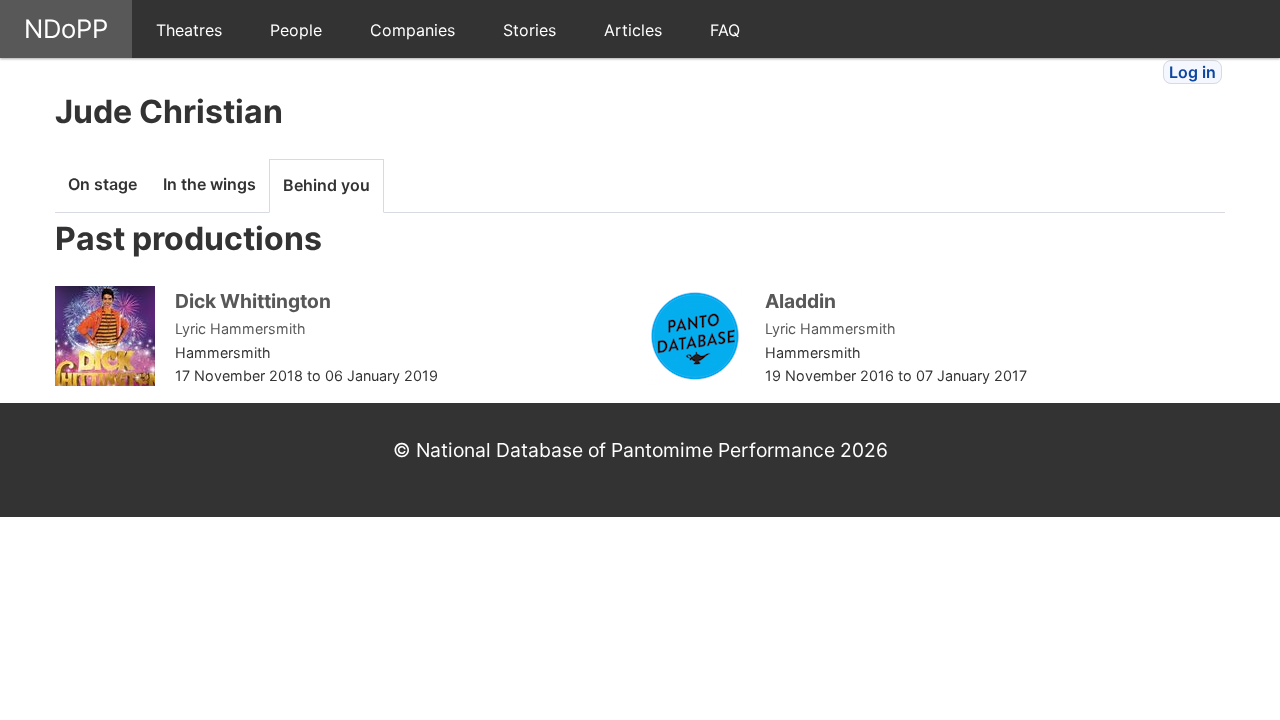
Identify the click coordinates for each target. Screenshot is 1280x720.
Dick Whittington (253, 301)
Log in (1192, 72)
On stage (102, 184)
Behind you (326, 185)
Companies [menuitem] (412, 30)
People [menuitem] (296, 30)
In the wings (209, 184)
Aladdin (800, 301)
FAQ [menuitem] (725, 30)
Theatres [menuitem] (189, 30)
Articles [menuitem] (633, 30)
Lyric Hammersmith (240, 328)
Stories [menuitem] (529, 30)
